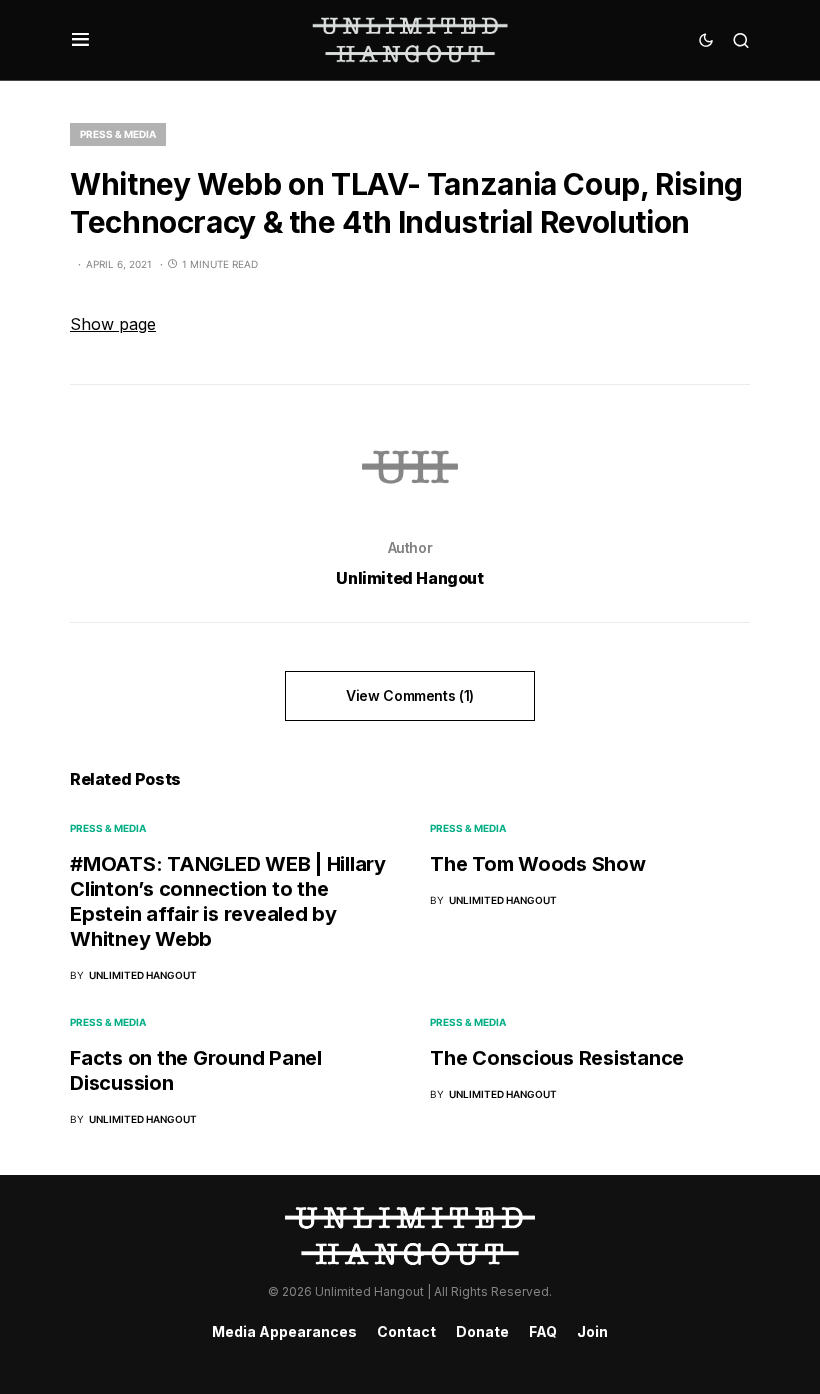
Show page (113, 324)
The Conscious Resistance (557, 1058)
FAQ (543, 1331)
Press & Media (118, 134)
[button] (80, 40)
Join (592, 1331)
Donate (482, 1331)
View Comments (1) (410, 695)
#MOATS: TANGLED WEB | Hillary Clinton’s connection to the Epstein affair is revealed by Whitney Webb (228, 901)
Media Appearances (284, 1331)
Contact (406, 1331)
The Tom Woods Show (538, 864)
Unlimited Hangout (409, 578)
